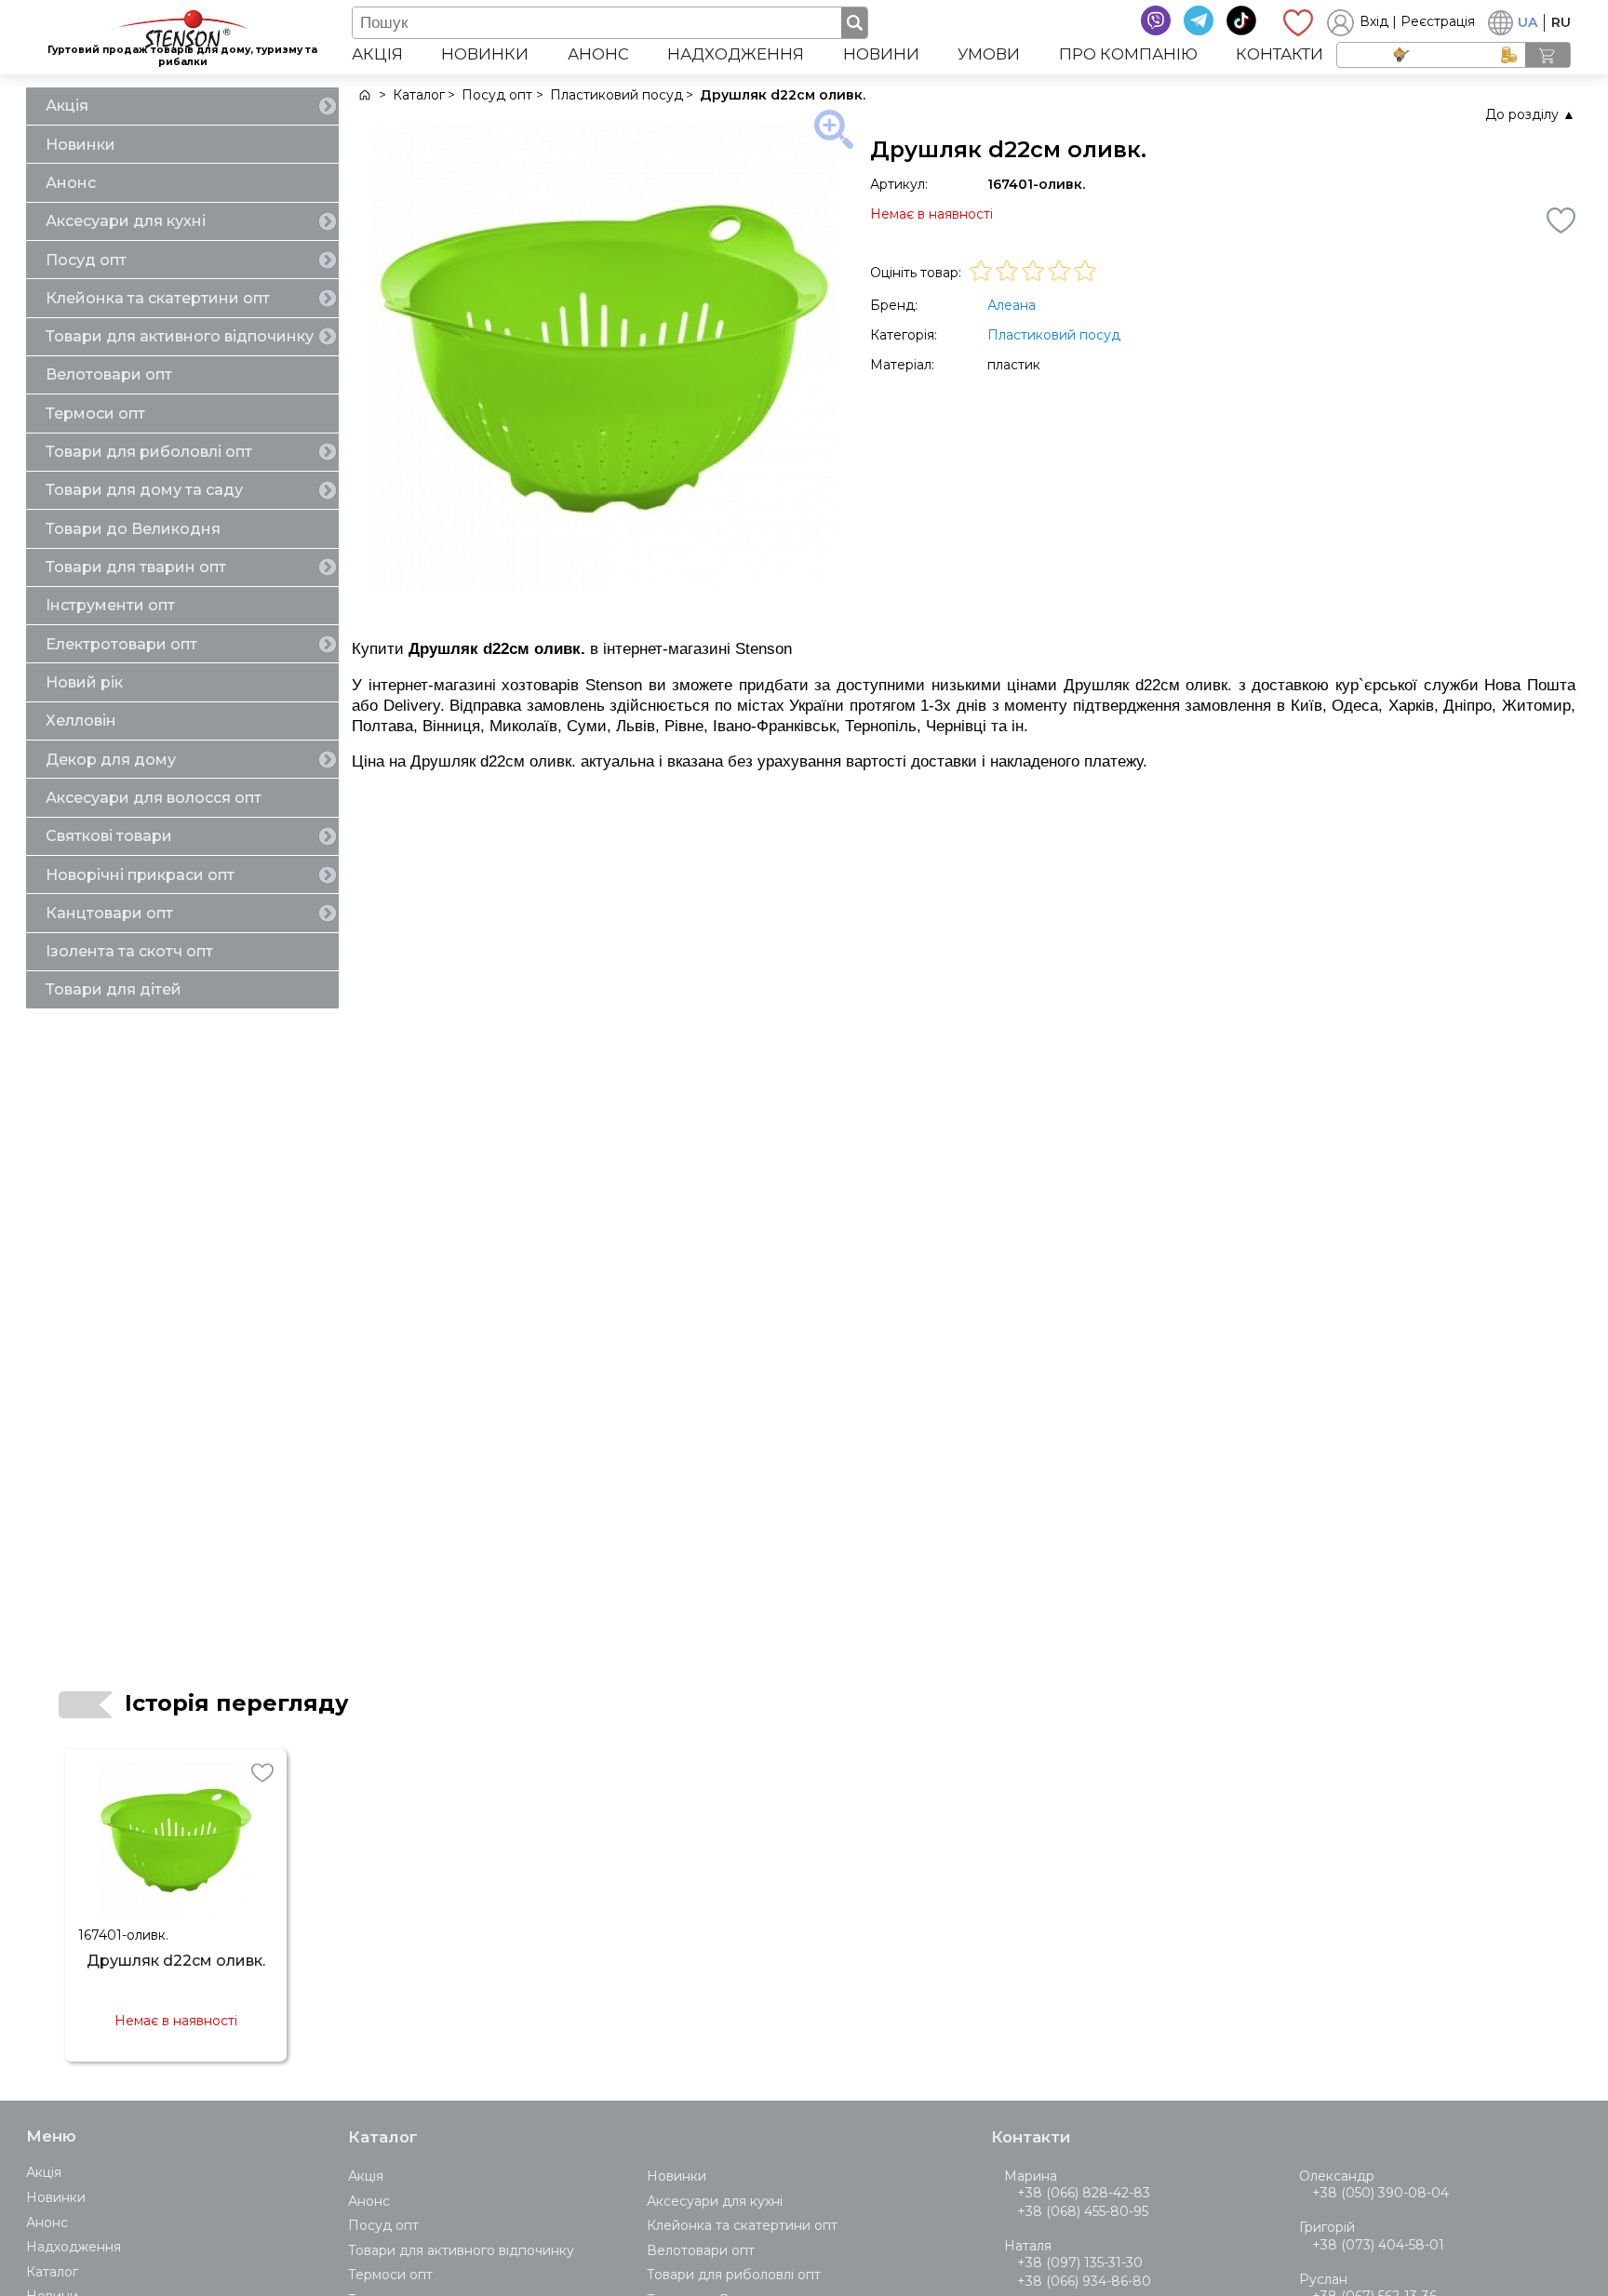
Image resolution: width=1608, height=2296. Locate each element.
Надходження (736, 54)
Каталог (52, 2272)
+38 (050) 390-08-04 (1380, 2193)
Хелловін (81, 721)
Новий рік (84, 682)
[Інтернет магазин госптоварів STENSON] (363, 95)
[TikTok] (1241, 20)
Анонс (598, 54)
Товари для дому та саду (144, 490)
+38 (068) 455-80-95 (1083, 2211)
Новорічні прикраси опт (140, 875)
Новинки (485, 54)
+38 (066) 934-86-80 (1084, 2281)
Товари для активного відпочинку (180, 336)
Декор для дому (111, 760)
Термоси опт (95, 414)
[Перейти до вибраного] (1298, 22)
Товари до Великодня (133, 529)
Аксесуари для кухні (126, 221)
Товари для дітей (114, 989)
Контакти (1280, 54)
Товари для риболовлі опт (149, 452)
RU (1561, 22)
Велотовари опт (109, 374)
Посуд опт (86, 260)
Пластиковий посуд (1054, 335)
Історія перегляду (237, 1703)
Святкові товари (109, 836)
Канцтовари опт (109, 913)
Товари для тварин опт (136, 567)
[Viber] (1156, 20)
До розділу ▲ (1530, 114)
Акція (377, 54)
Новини (881, 54)
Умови (989, 54)
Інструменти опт (110, 605)
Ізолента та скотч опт (129, 951)
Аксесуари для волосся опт (154, 798)
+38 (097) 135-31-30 (1080, 2263)
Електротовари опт (121, 644)
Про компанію (1128, 54)
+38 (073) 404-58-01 (1378, 2245)
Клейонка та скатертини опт (158, 298)
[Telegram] (1199, 20)
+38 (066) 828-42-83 (1084, 2193)
